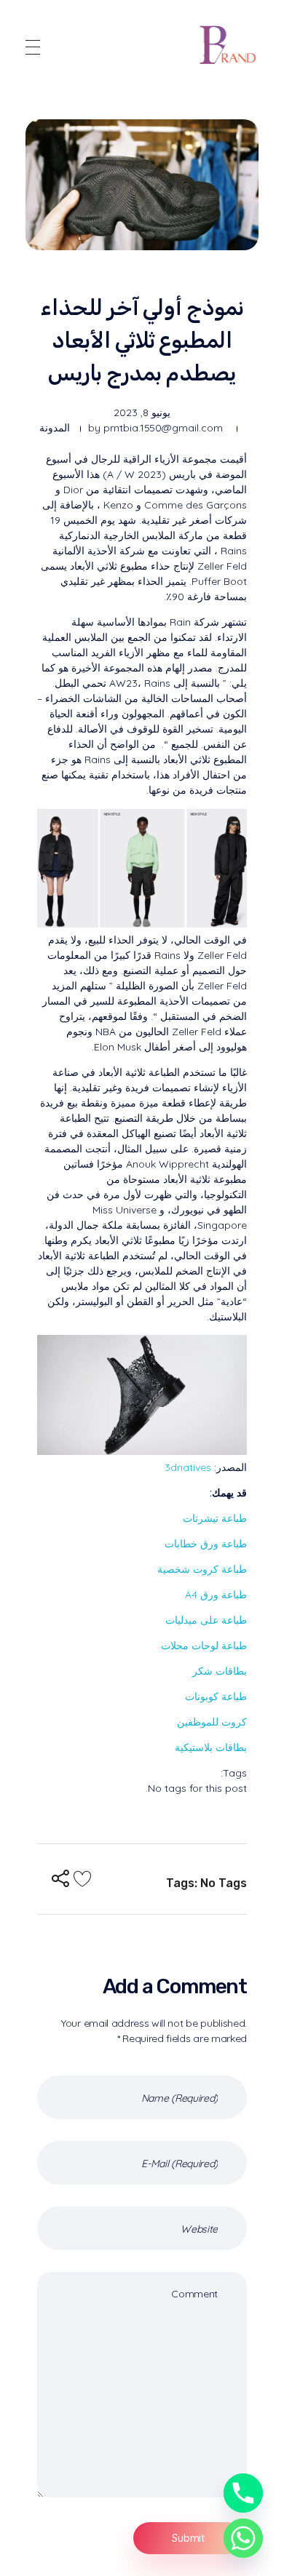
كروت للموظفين (212, 1722)
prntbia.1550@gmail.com (163, 428)
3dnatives (188, 1467)
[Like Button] (82, 1878)
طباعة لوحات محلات (204, 1646)
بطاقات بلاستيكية (211, 1747)
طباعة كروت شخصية (202, 1569)
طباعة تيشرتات (215, 1518)
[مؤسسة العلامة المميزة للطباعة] (229, 45)
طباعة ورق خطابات (206, 1544)
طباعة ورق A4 (216, 1595)
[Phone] (243, 2493)
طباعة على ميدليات (206, 1620)
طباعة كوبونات (216, 1696)
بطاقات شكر (220, 1671)
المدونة (55, 428)
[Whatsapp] (243, 2538)
